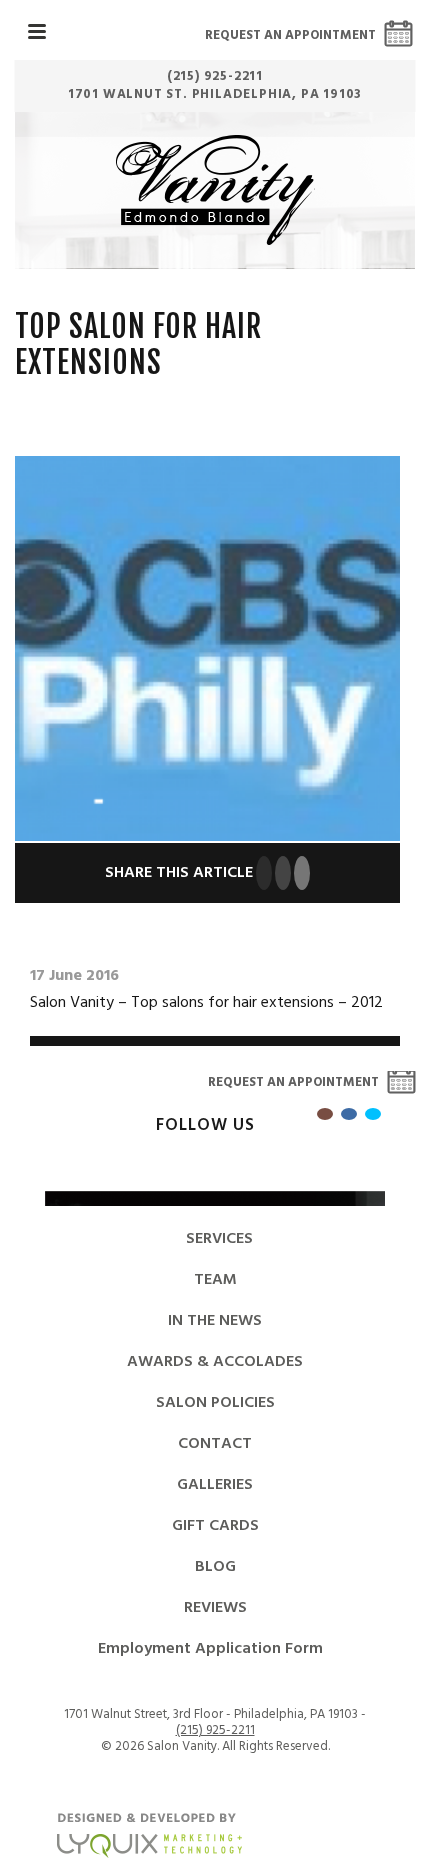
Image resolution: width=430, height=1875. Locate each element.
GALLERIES (215, 1485)
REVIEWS (215, 1608)
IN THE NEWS (215, 1321)
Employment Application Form (210, 1649)
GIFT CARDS (215, 1526)
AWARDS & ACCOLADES (215, 1362)
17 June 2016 (74, 976)
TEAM (215, 1280)
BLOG (215, 1567)
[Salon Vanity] (215, 190)
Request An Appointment (290, 35)
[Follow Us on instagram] (325, 1114)
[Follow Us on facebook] (349, 1114)
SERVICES (219, 1239)
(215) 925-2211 (215, 1730)
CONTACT (215, 1444)
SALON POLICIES (215, 1403)
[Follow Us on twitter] (373, 1114)
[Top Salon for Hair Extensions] (207, 649)
